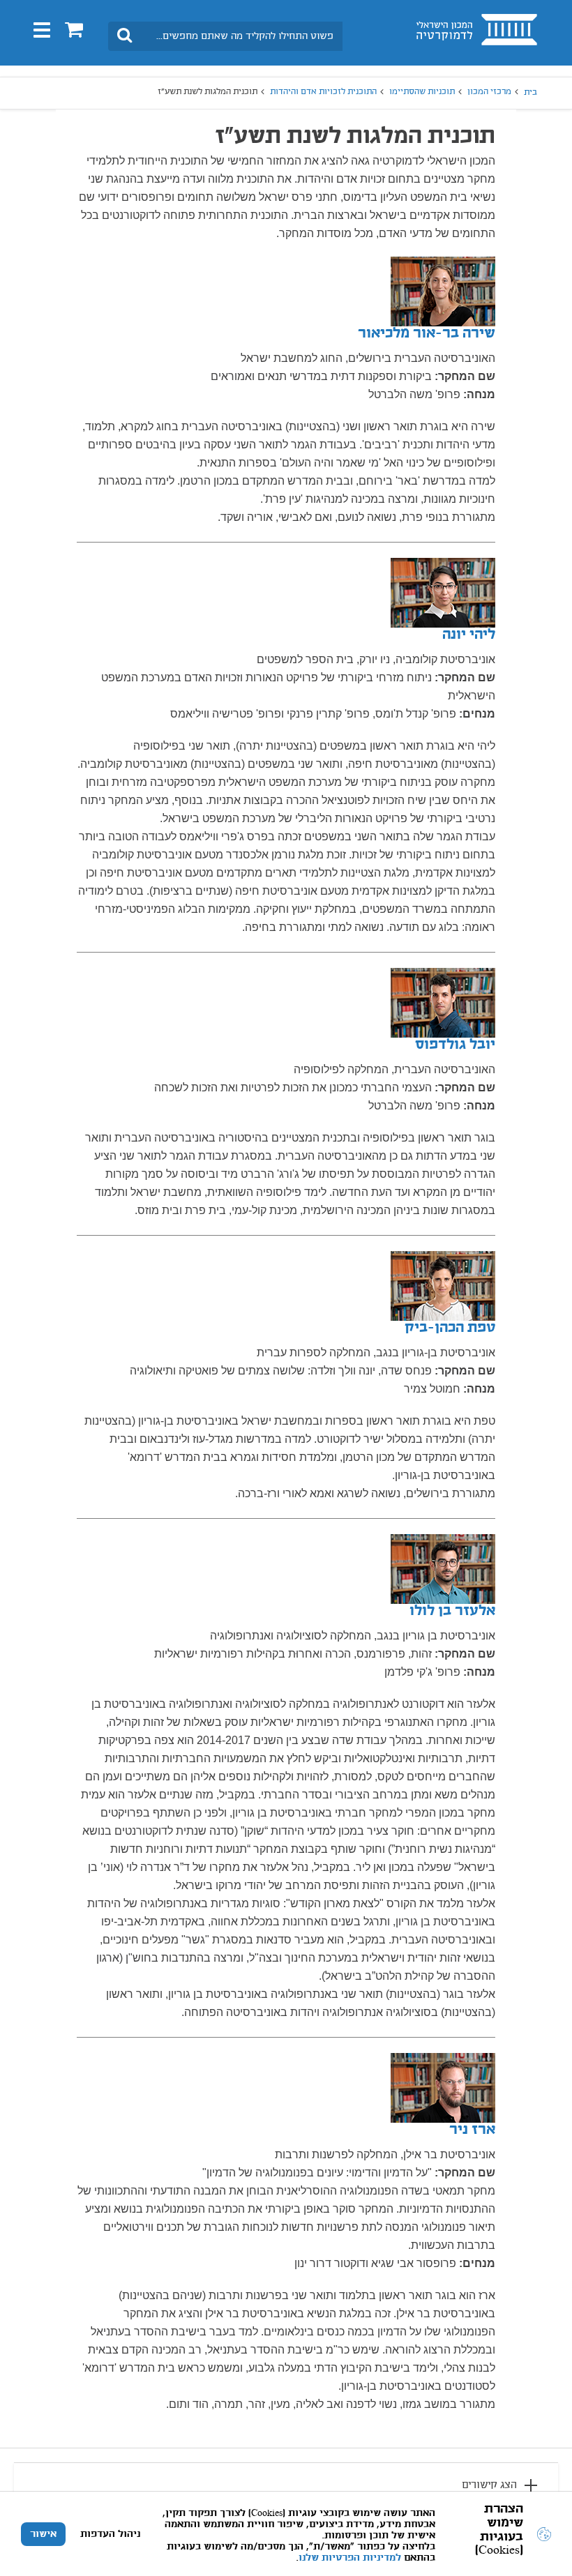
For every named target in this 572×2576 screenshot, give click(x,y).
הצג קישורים (489, 2485)
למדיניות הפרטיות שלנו (350, 2558)
